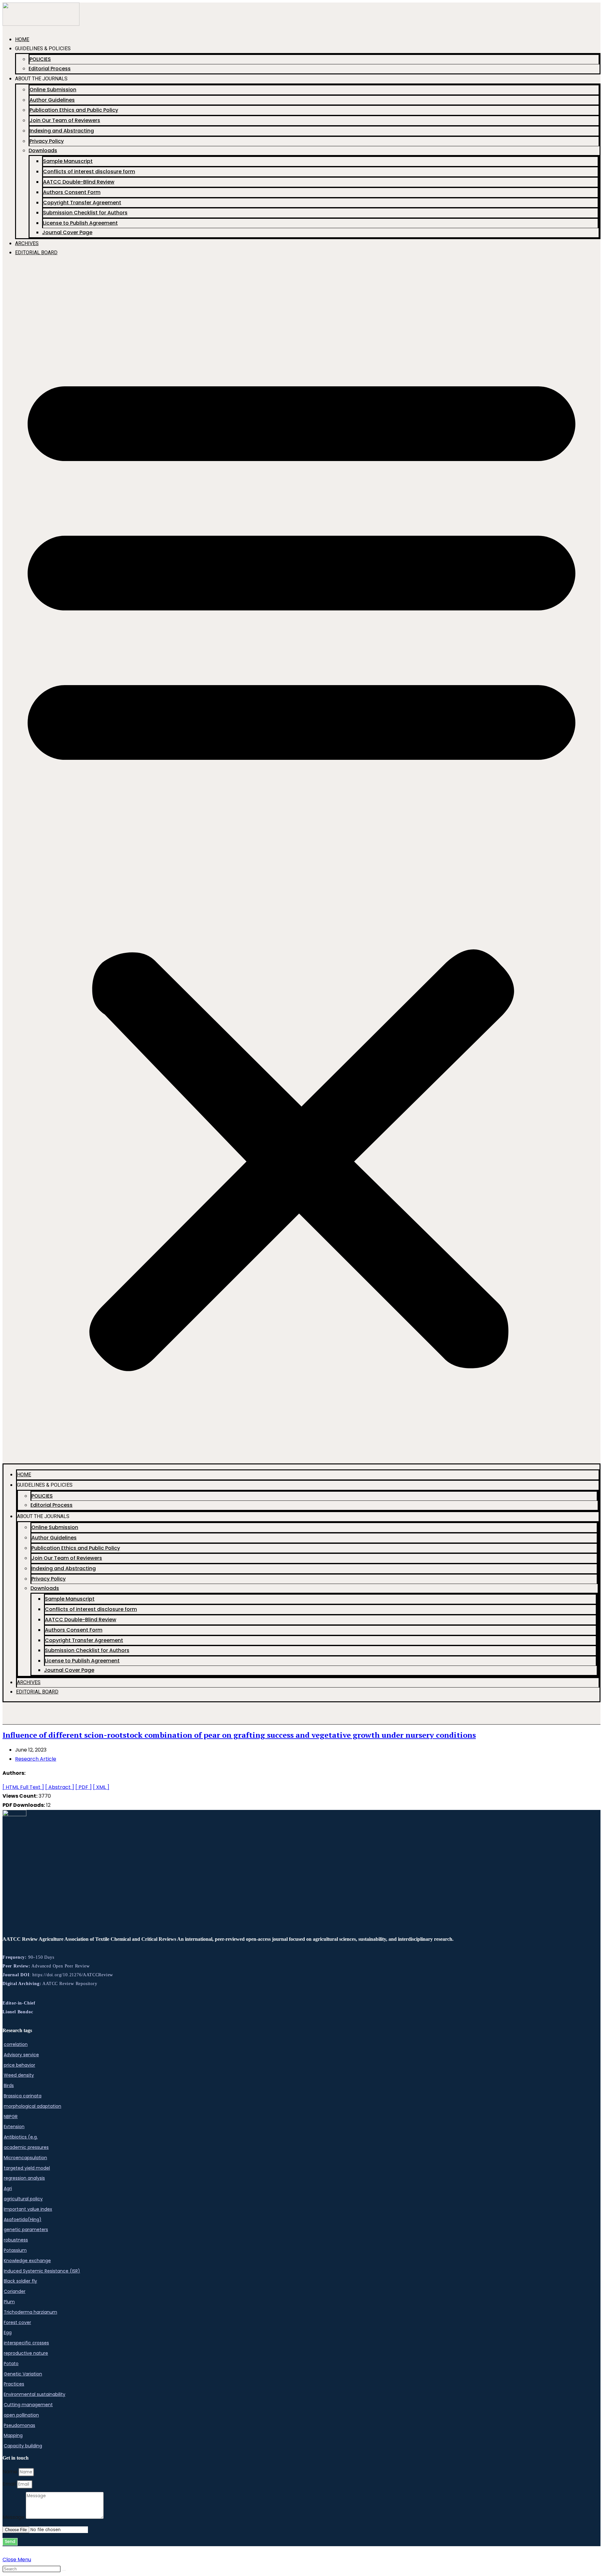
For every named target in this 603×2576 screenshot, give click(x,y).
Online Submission (53, 90)
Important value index (28, 2209)
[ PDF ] (84, 1787)
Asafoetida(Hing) (23, 2219)
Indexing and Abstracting (62, 131)
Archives (27, 243)
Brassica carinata (23, 2096)
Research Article (36, 1759)
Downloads (43, 150)
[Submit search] (64, 2570)
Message (14, 2517)
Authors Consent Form (72, 192)
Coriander (15, 2291)
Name (11, 2472)
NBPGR (11, 2117)
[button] (301, 863)
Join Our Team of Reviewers (65, 120)
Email (10, 2484)
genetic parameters (26, 2230)
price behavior (19, 2065)
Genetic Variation (23, 2374)
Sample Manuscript (68, 161)
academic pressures (26, 2147)
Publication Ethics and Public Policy (74, 110)
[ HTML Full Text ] (23, 1787)
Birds (9, 2085)
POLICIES (40, 59)
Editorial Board (36, 252)
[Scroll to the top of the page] (4, 2550)
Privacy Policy (47, 141)
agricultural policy (23, 2199)
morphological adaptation (33, 2106)
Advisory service (21, 2055)
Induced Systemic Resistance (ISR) (42, 2271)
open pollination (21, 2415)
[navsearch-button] (10, 1716)
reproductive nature (26, 2353)
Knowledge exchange (27, 2261)
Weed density (19, 2075)
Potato (11, 2364)
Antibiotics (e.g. (21, 2137)
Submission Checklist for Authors (85, 213)
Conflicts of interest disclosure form (89, 172)
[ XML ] (101, 1787)
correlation (16, 2044)
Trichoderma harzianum (30, 2312)
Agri (8, 2188)
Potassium (15, 2250)
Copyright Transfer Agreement (82, 203)
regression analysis (24, 2178)
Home (22, 39)
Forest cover (17, 2322)
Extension (14, 2127)
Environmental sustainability (35, 2394)
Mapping (13, 2435)
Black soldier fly (20, 2281)
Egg (8, 2332)
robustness (16, 2240)
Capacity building (23, 2446)
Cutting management (28, 2405)
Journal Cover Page (67, 232)
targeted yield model (27, 2168)
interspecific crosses (26, 2343)
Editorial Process (50, 69)
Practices (14, 2384)
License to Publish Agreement (80, 223)
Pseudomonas (19, 2425)
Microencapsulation (25, 2158)
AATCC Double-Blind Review (79, 182)
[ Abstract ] (60, 1787)
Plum (9, 2302)
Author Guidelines (52, 100)
